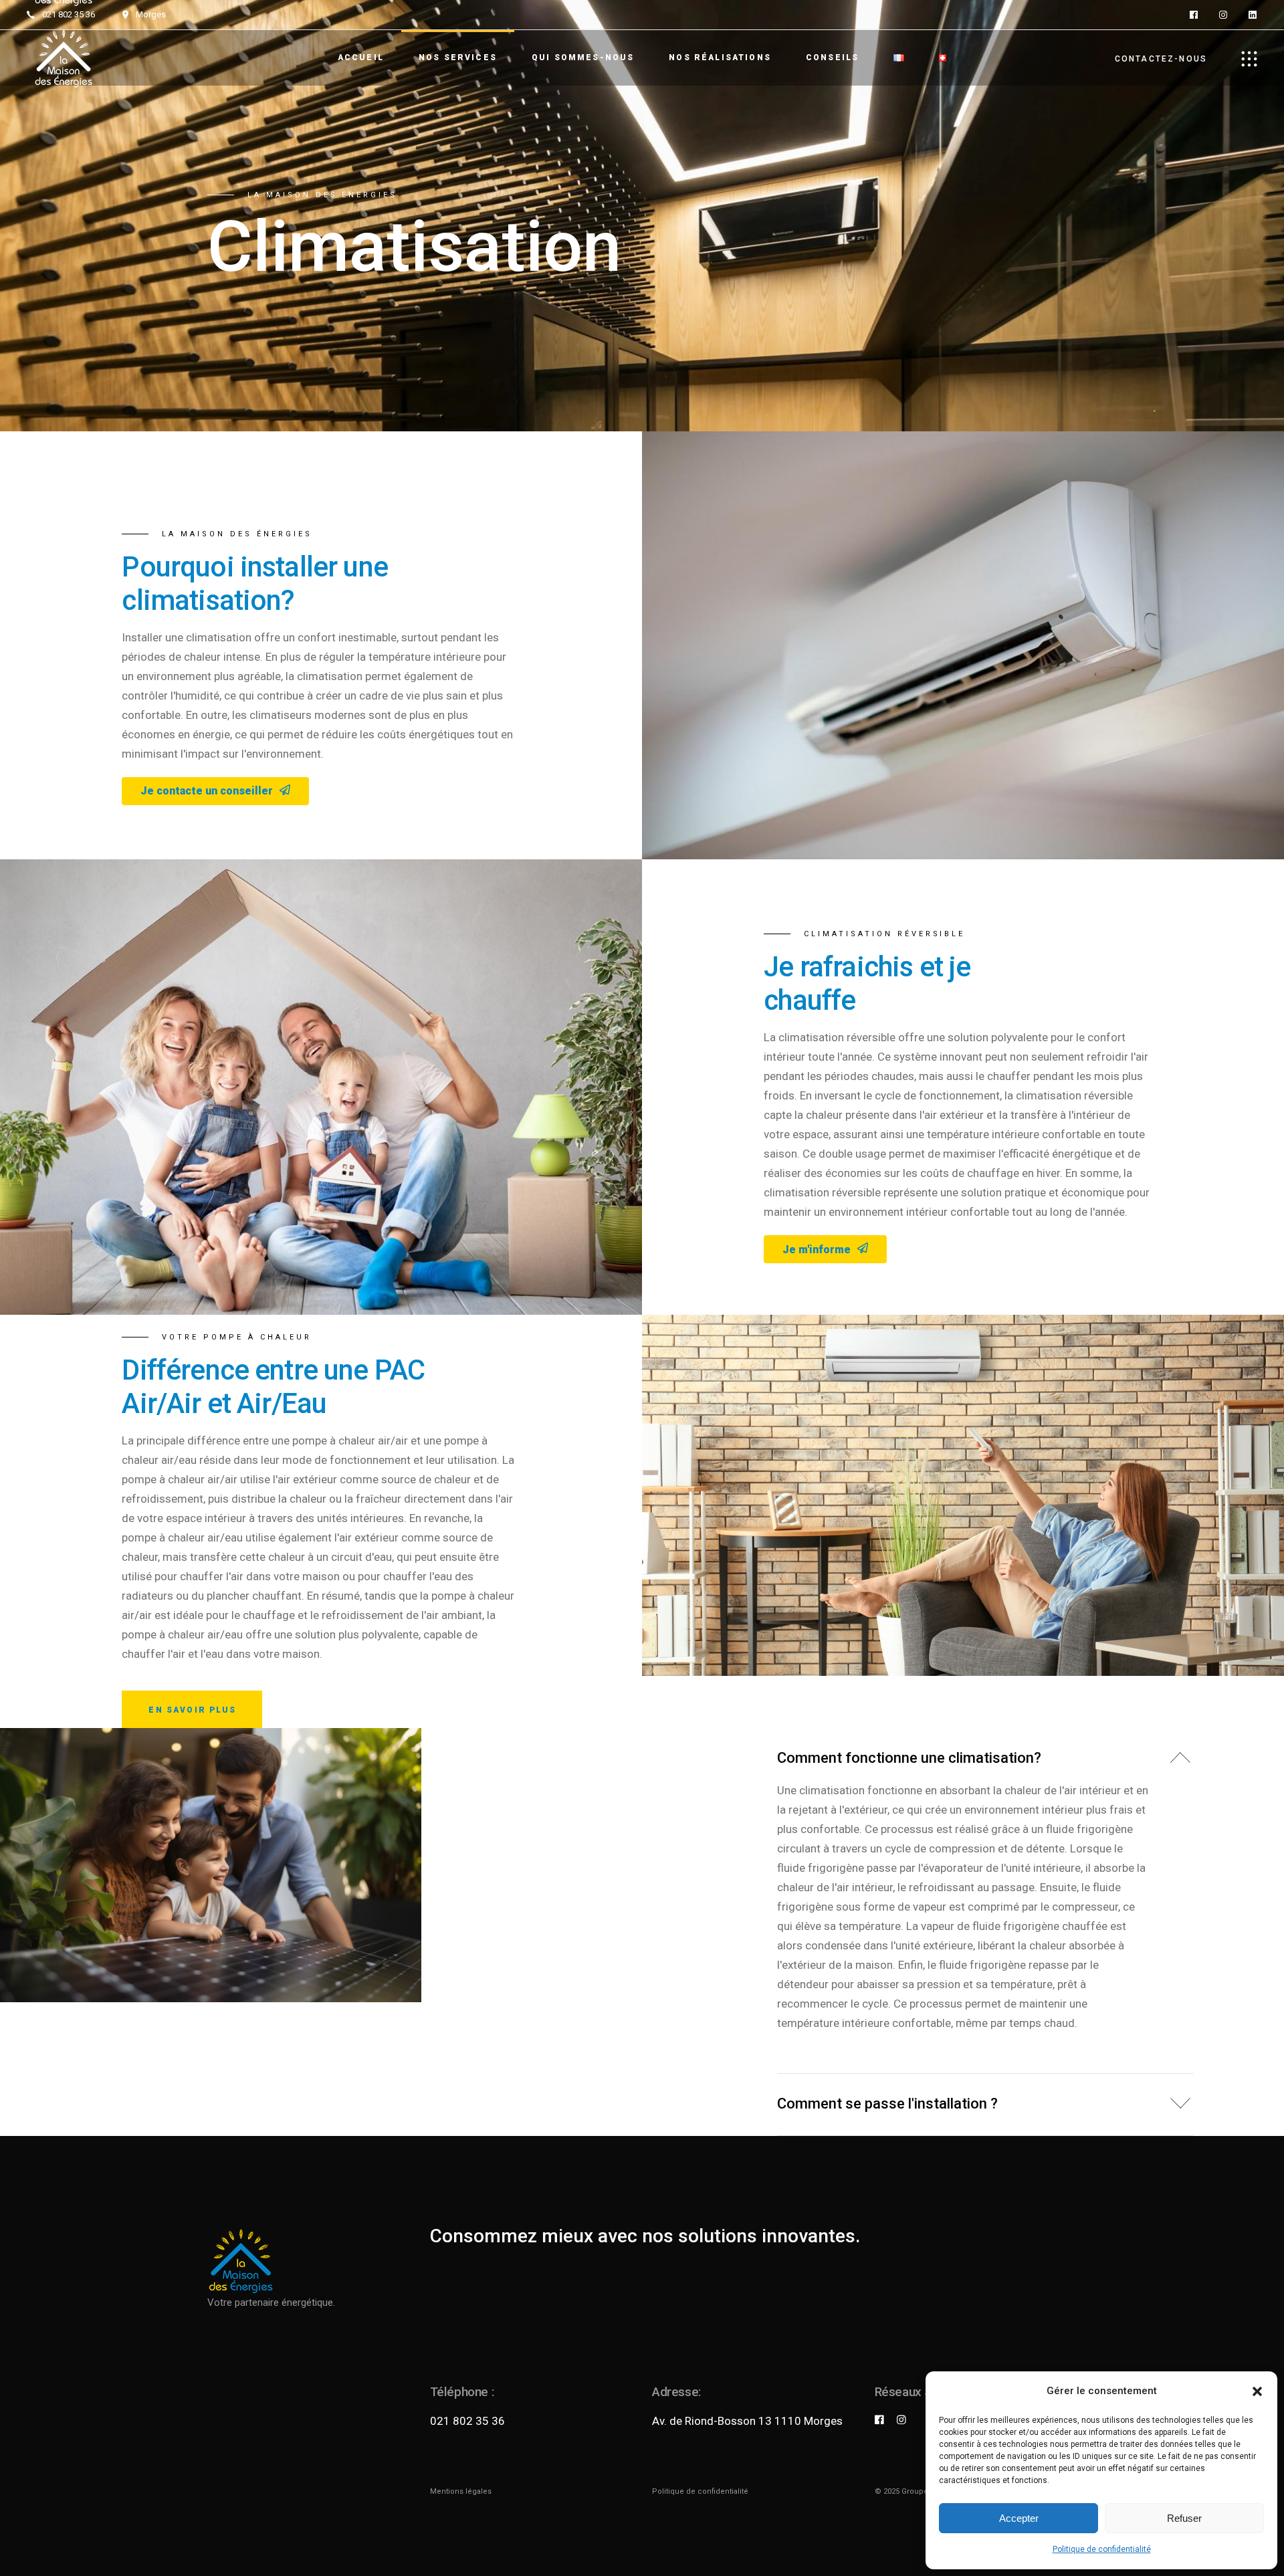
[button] (1257, 2391)
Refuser (1184, 2518)
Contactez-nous (1161, 59)
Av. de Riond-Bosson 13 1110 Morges (747, 2421)
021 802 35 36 (467, 2421)
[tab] (986, 1754)
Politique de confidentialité (1102, 2549)
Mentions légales (461, 2491)
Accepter (1019, 2518)
